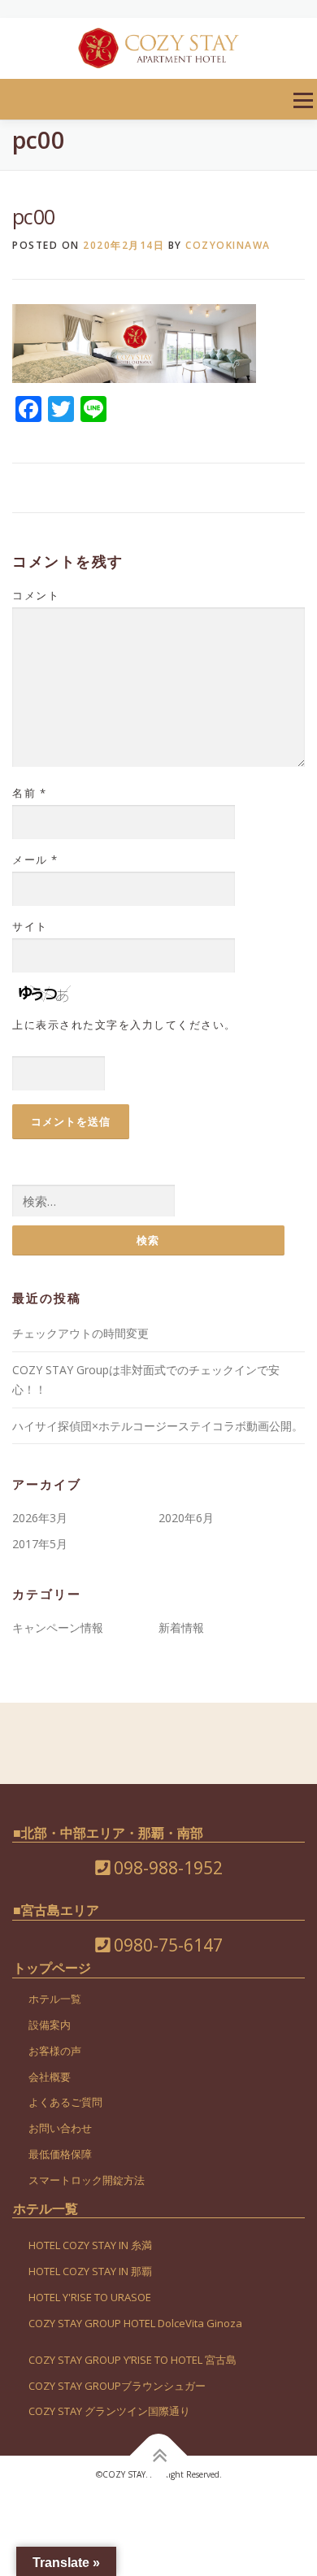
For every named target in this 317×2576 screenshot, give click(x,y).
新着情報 (181, 1627)
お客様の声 (55, 2051)
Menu (303, 100)
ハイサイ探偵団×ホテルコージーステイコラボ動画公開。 (158, 1426)
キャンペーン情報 (58, 1627)
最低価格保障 (60, 2154)
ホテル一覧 (55, 1999)
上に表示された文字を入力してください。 (124, 1025)
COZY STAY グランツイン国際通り (109, 2411)
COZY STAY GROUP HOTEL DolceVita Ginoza (135, 2323)
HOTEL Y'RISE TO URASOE (90, 2297)
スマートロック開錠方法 (87, 2180)
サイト (30, 926)
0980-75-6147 (166, 1945)
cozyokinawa (228, 245)
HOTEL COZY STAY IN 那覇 (90, 2271)
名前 (29, 793)
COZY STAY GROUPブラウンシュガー (117, 2386)
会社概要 (50, 2077)
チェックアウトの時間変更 (80, 1333)
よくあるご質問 (65, 2102)
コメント (36, 595)
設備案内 (50, 2025)
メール (35, 859)
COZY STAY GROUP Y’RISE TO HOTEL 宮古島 (132, 2360)
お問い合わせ (60, 2128)
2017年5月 (40, 1544)
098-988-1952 (166, 1868)
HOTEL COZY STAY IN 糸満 (90, 2245)
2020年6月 (186, 1518)
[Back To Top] (159, 2456)
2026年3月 (40, 1518)
